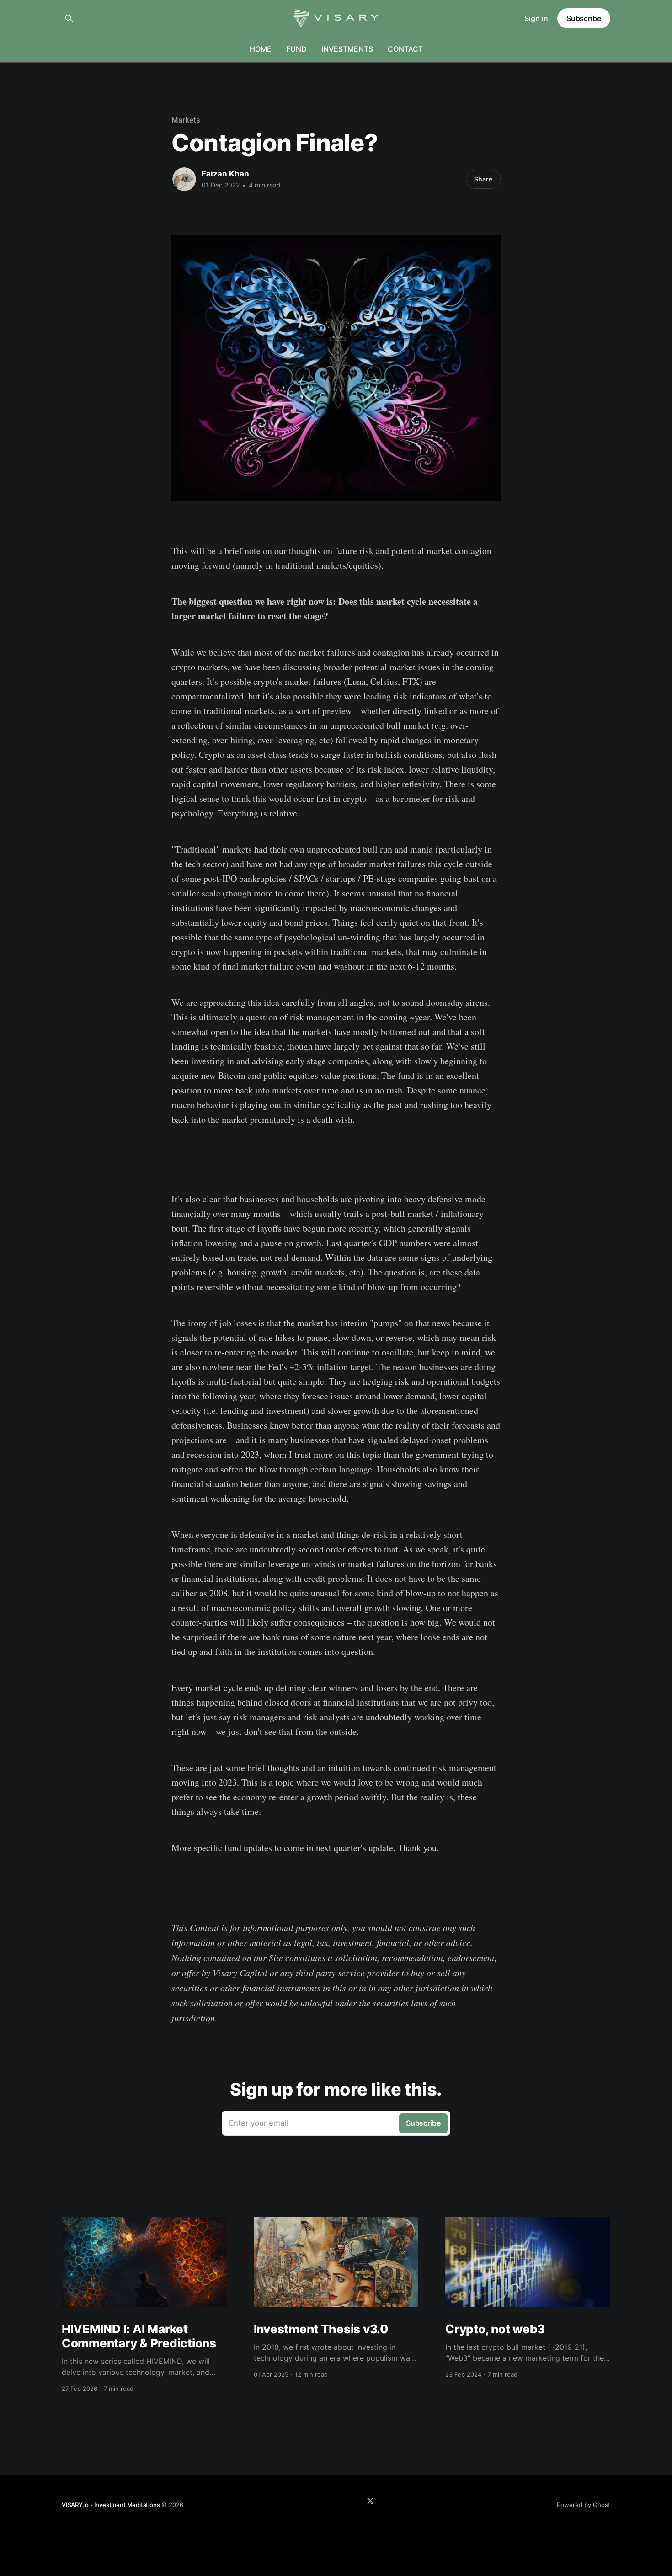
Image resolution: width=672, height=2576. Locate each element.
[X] (370, 2501)
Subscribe (584, 18)
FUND (296, 49)
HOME (261, 49)
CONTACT (405, 49)
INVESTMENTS (347, 49)
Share (483, 179)
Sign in (536, 18)
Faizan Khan (225, 174)
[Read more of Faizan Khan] (184, 179)
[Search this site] (69, 18)
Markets (186, 120)
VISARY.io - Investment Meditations (111, 2505)
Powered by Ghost (584, 2505)
